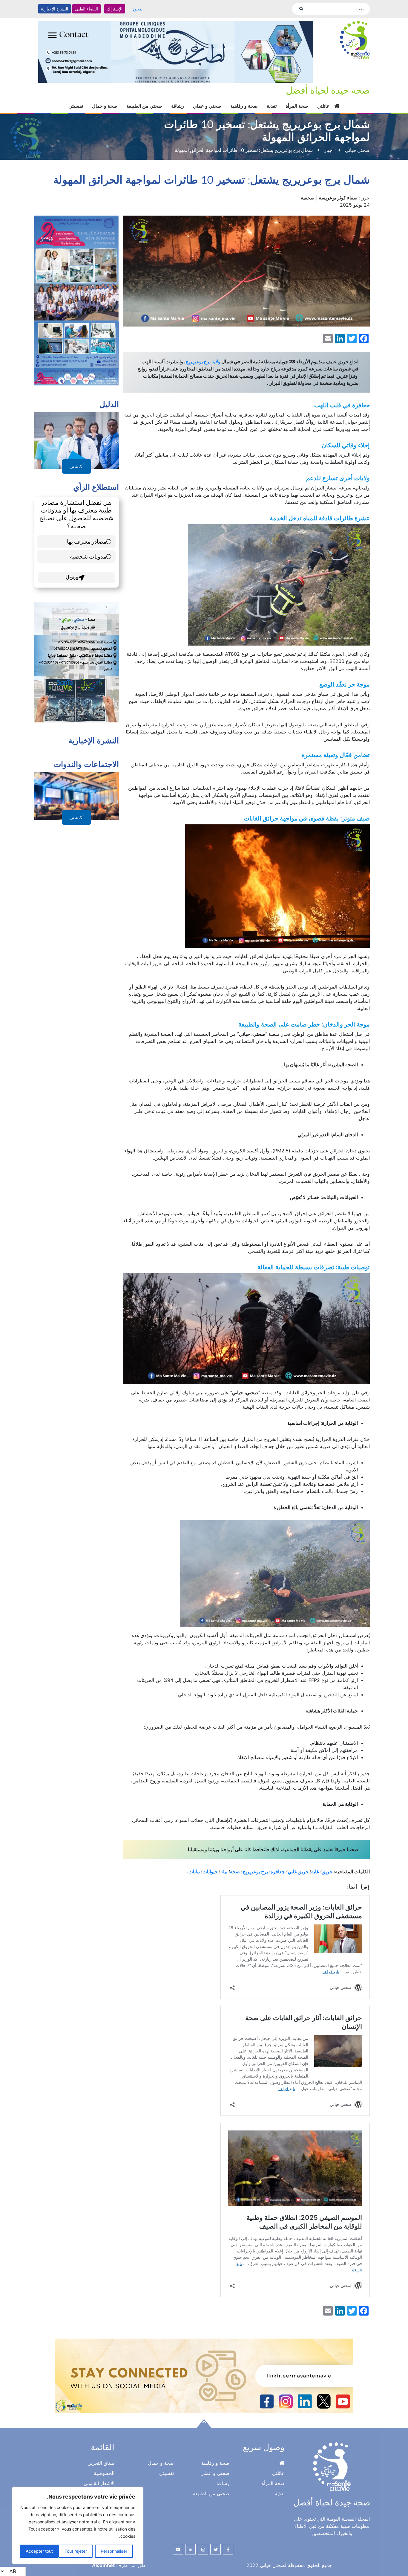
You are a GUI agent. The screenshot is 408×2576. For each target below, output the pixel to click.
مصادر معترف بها (87, 534)
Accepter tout (39, 2551)
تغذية (272, 99)
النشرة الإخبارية (55, 9)
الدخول (138, 9)
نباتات (194, 1865)
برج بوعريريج (255, 1865)
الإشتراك (115, 9)
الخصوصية (104, 2466)
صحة (235, 1865)
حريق (327, 1865)
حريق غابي (298, 1865)
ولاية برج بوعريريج (203, 355)
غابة (315, 1865)
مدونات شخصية (88, 549)
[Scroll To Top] (204, 2417)
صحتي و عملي (207, 99)
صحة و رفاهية (244, 99)
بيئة (224, 1865)
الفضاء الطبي (86, 9)
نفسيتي (76, 99)
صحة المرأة (297, 99)
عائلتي (323, 99)
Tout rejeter (76, 2551)
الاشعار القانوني (99, 2476)
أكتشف (76, 460)
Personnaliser (114, 2551)
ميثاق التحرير (101, 2456)
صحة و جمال (105, 99)
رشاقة (178, 99)
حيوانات (210, 1865)
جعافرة (278, 1865)
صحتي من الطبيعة (144, 99)
